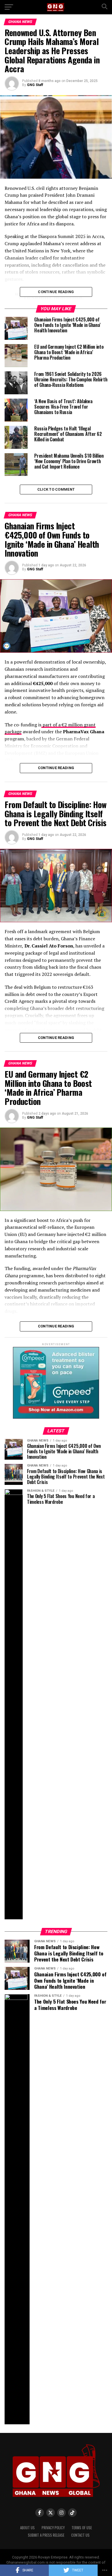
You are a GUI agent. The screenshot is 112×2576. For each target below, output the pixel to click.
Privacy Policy (53, 2528)
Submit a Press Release (46, 2535)
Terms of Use (82, 2528)
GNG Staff (35, 85)
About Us (27, 2528)
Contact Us (80, 2535)
